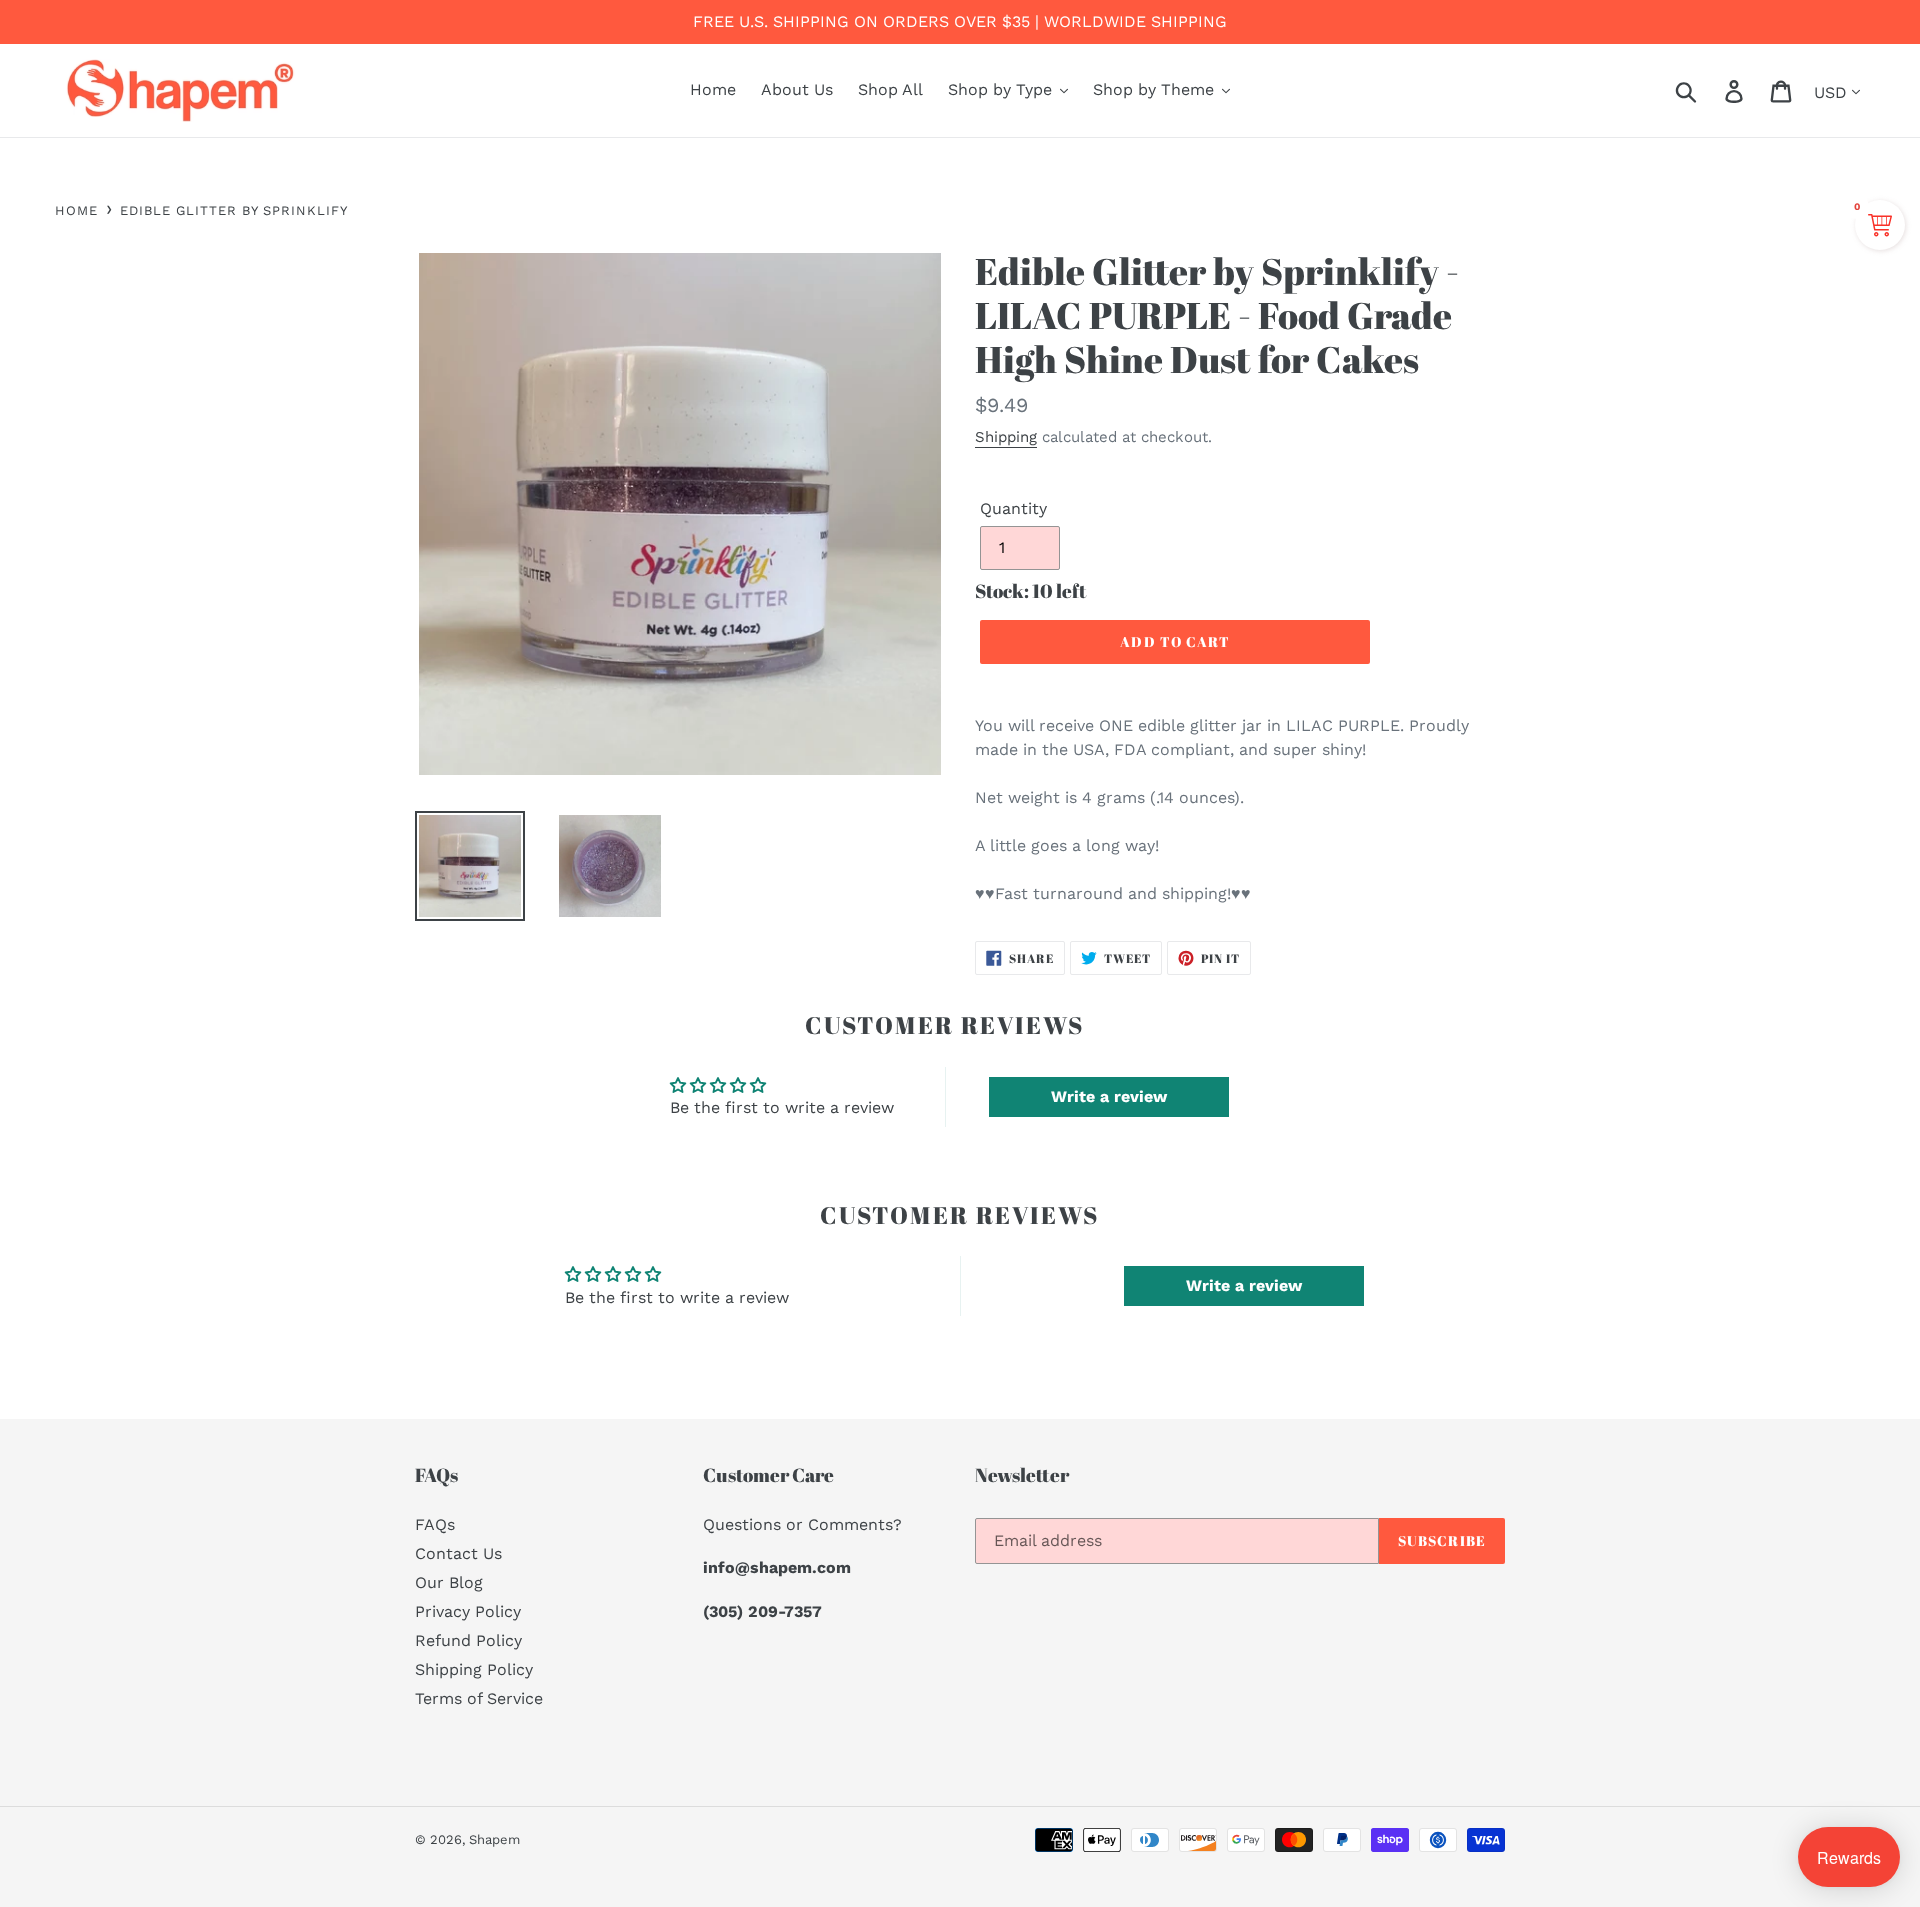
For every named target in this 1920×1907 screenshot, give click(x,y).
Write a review (1109, 1096)
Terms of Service (479, 1698)
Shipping (1006, 437)
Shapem (494, 1839)
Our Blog (449, 1582)
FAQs (435, 1524)
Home (76, 210)
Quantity (1013, 508)
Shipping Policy (474, 1669)
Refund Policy (468, 1640)
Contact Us (458, 1553)
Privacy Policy (468, 1611)
